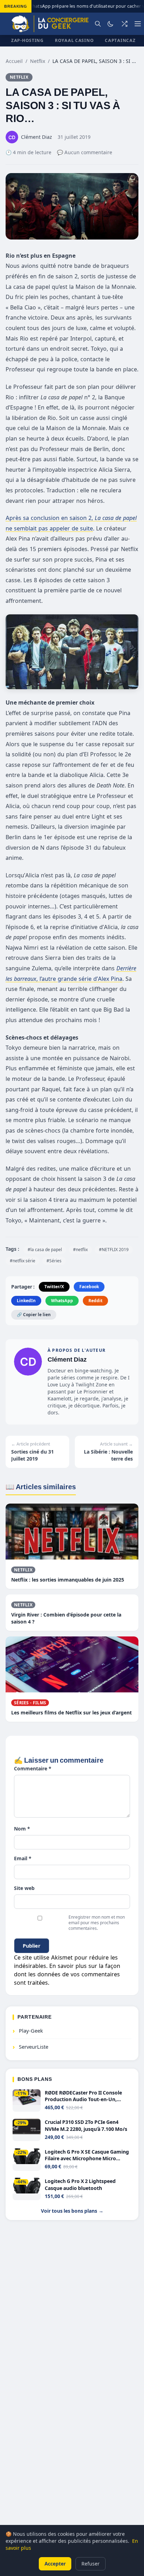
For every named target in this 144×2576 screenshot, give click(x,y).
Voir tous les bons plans (72, 2211)
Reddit (95, 1301)
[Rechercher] (98, 24)
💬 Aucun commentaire (85, 152)
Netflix (38, 61)
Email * (23, 1858)
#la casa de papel (45, 1250)
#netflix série (23, 1261)
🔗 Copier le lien (34, 1315)
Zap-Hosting (27, 40)
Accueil (14, 61)
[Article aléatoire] (124, 24)
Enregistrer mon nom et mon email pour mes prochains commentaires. (97, 1923)
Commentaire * (33, 1768)
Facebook (89, 1287)
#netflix (80, 1250)
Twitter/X (54, 1287)
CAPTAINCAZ (120, 40)
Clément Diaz (67, 1359)
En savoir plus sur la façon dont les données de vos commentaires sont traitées (67, 1974)
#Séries (54, 1261)
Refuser (91, 2564)
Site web (24, 1888)
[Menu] (138, 24)
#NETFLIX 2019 (114, 1250)
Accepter (55, 2564)
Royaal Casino (74, 40)
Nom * (22, 1829)
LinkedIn (26, 1301)
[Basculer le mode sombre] (110, 24)
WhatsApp (62, 1301)
